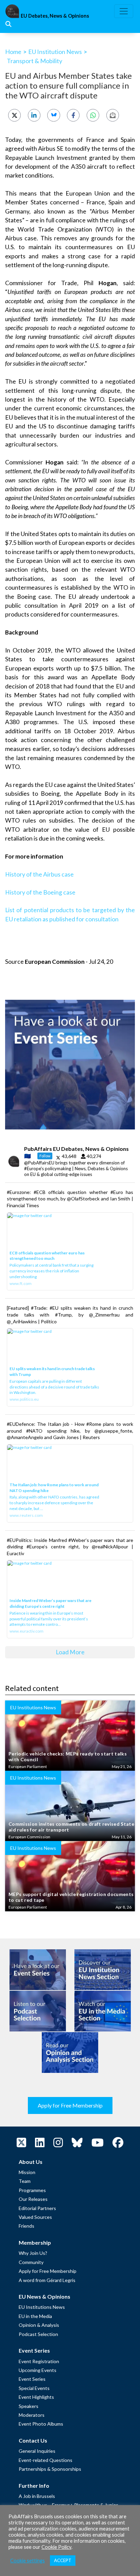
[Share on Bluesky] (54, 115)
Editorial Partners (37, 2208)
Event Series (32, 2379)
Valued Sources (35, 2217)
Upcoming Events (38, 2370)
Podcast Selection (38, 2334)
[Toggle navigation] (124, 11)
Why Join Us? (33, 2253)
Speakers (29, 2406)
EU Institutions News (42, 2307)
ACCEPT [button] (63, 2560)
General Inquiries (37, 2451)
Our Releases (33, 2199)
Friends (27, 2226)
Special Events (34, 2388)
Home (13, 52)
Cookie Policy (56, 2547)
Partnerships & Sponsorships (50, 2469)
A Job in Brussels (37, 2496)
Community (31, 2262)
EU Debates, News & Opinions (55, 16)
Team (25, 2181)
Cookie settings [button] (28, 2561)
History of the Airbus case (39, 874)
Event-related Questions (46, 2460)
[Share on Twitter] (14, 115)
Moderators (32, 2415)
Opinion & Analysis (39, 2325)
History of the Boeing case (40, 892)
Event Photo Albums (41, 2424)
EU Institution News (55, 52)
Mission (27, 2172)
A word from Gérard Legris (47, 2280)
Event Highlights (36, 2397)
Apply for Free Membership (70, 2105)
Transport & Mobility (34, 61)
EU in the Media (35, 2316)
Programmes (32, 2190)
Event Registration (39, 2361)
